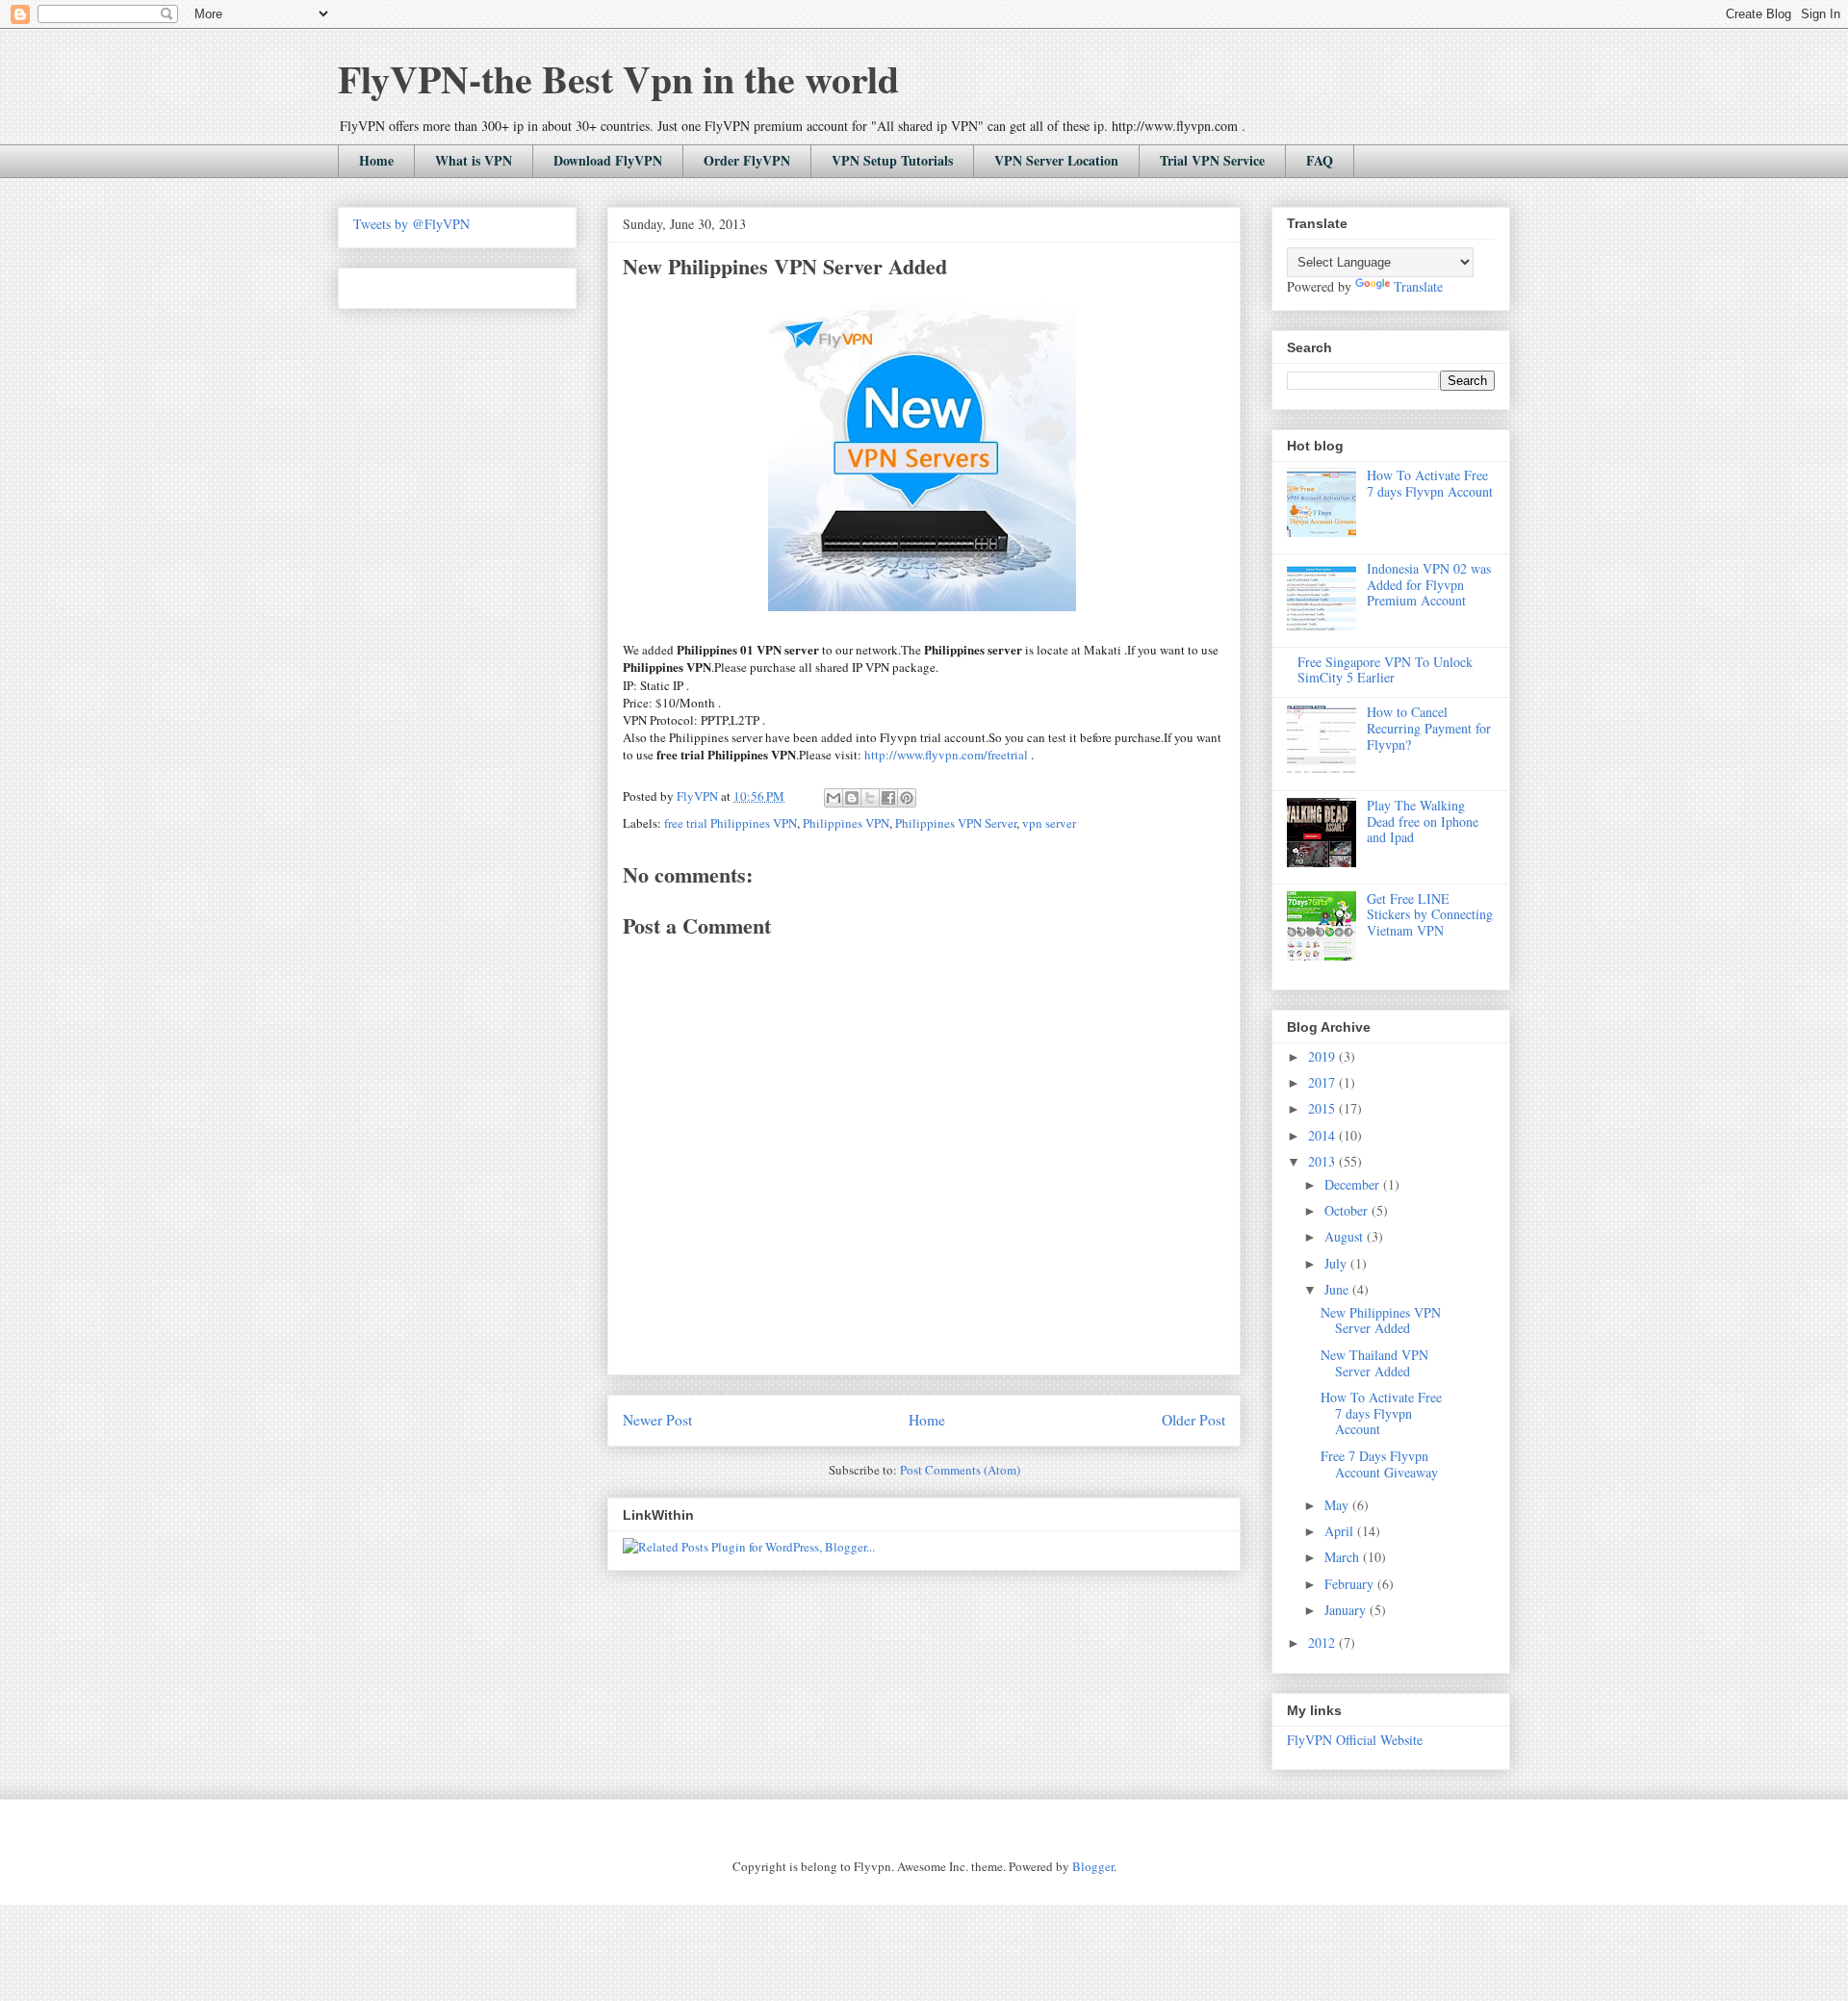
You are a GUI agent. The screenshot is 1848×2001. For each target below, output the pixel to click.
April (1341, 1531)
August (1346, 1236)
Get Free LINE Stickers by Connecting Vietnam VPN (1430, 915)
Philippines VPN (846, 823)
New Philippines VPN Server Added (1381, 1321)
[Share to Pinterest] (907, 798)
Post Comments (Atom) (960, 1470)
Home (376, 160)
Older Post (1193, 1420)
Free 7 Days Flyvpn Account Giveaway (1379, 1464)
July (1337, 1263)
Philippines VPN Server (956, 823)
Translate (1418, 286)
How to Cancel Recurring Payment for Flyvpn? (1429, 728)
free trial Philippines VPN (731, 823)
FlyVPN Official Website (1355, 1740)
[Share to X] (870, 798)
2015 (1323, 1108)
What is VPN (474, 160)
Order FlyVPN (747, 160)
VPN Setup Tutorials (892, 160)
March (1344, 1557)
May (1338, 1505)
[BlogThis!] (852, 798)
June (1338, 1289)
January (1347, 1610)
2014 (1323, 1135)
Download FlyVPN (608, 160)
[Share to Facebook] (888, 798)
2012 (1323, 1642)
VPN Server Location (1056, 160)
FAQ (1320, 160)
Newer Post (657, 1420)
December (1354, 1184)
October (1348, 1210)
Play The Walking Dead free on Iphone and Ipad (1423, 821)
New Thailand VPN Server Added (1374, 1363)
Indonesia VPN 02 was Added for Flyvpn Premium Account (1429, 585)
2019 (1323, 1056)
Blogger (1093, 1866)
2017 (1323, 1082)
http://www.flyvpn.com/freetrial (946, 755)
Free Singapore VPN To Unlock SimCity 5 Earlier (1385, 670)
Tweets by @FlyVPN (411, 224)
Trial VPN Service (1212, 160)
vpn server (1049, 823)
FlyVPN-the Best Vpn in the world (618, 78)
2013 (1323, 1161)
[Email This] (834, 798)
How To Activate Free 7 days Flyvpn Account (1430, 483)
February (1351, 1584)
